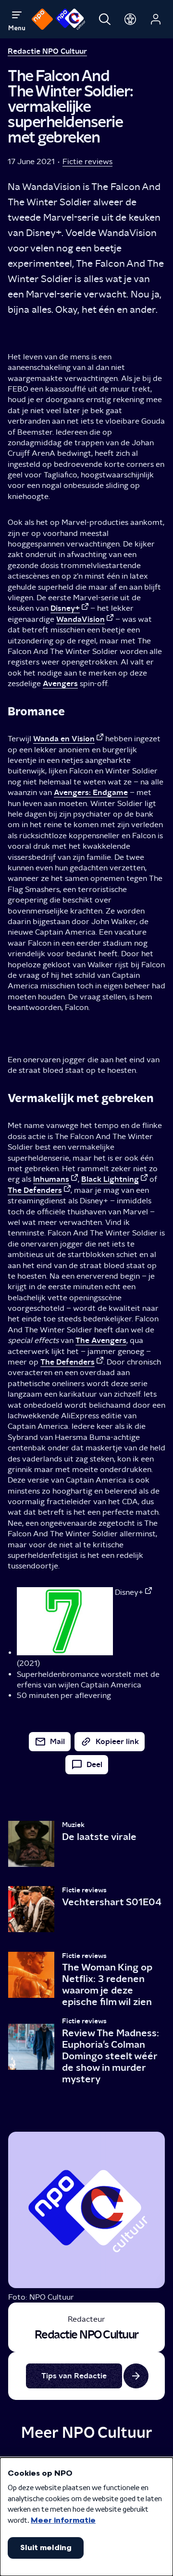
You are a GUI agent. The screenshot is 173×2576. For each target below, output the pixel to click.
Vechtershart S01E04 (112, 1902)
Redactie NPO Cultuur (47, 51)
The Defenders (35, 1190)
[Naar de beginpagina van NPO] (42, 19)
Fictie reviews (87, 161)
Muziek (73, 1825)
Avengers (60, 683)
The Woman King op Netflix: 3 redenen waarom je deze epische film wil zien (107, 1984)
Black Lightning (110, 1179)
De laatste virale (99, 1837)
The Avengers (101, 1340)
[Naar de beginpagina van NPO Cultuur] (70, 19)
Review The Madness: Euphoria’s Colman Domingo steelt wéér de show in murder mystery (111, 2056)
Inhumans (51, 1179)
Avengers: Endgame (91, 792)
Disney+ (65, 608)
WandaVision (80, 619)
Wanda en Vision (64, 739)
